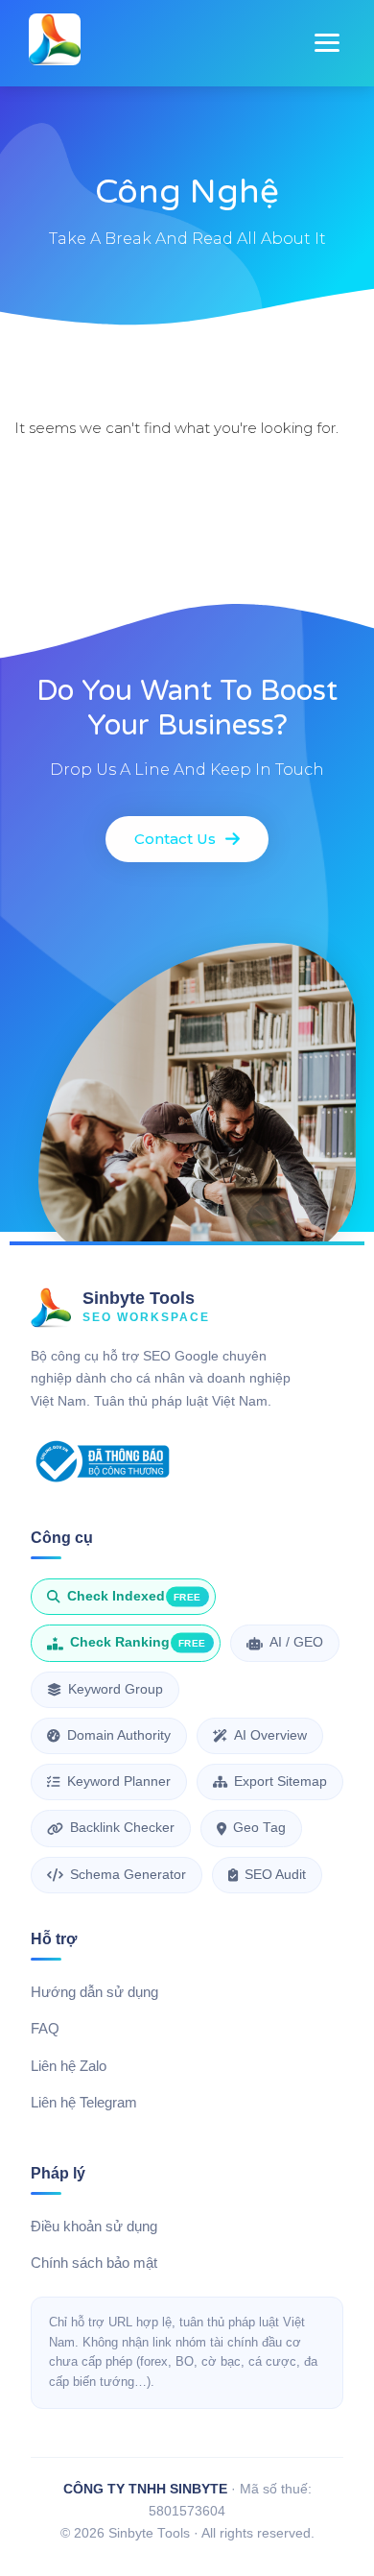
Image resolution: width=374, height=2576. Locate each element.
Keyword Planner (119, 1782)
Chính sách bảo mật (94, 2263)
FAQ (45, 2029)
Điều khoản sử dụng (94, 2227)
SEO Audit (275, 1875)
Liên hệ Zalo (69, 2066)
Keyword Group (116, 1689)
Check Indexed (134, 1596)
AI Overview (270, 1735)
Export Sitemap (280, 1782)
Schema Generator (128, 1875)
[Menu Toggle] (327, 43)
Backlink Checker (122, 1828)
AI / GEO (296, 1642)
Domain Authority (119, 1735)
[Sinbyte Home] (55, 43)
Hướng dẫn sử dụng (94, 1992)
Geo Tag (259, 1828)
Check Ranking (138, 1642)
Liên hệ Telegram (84, 2103)
